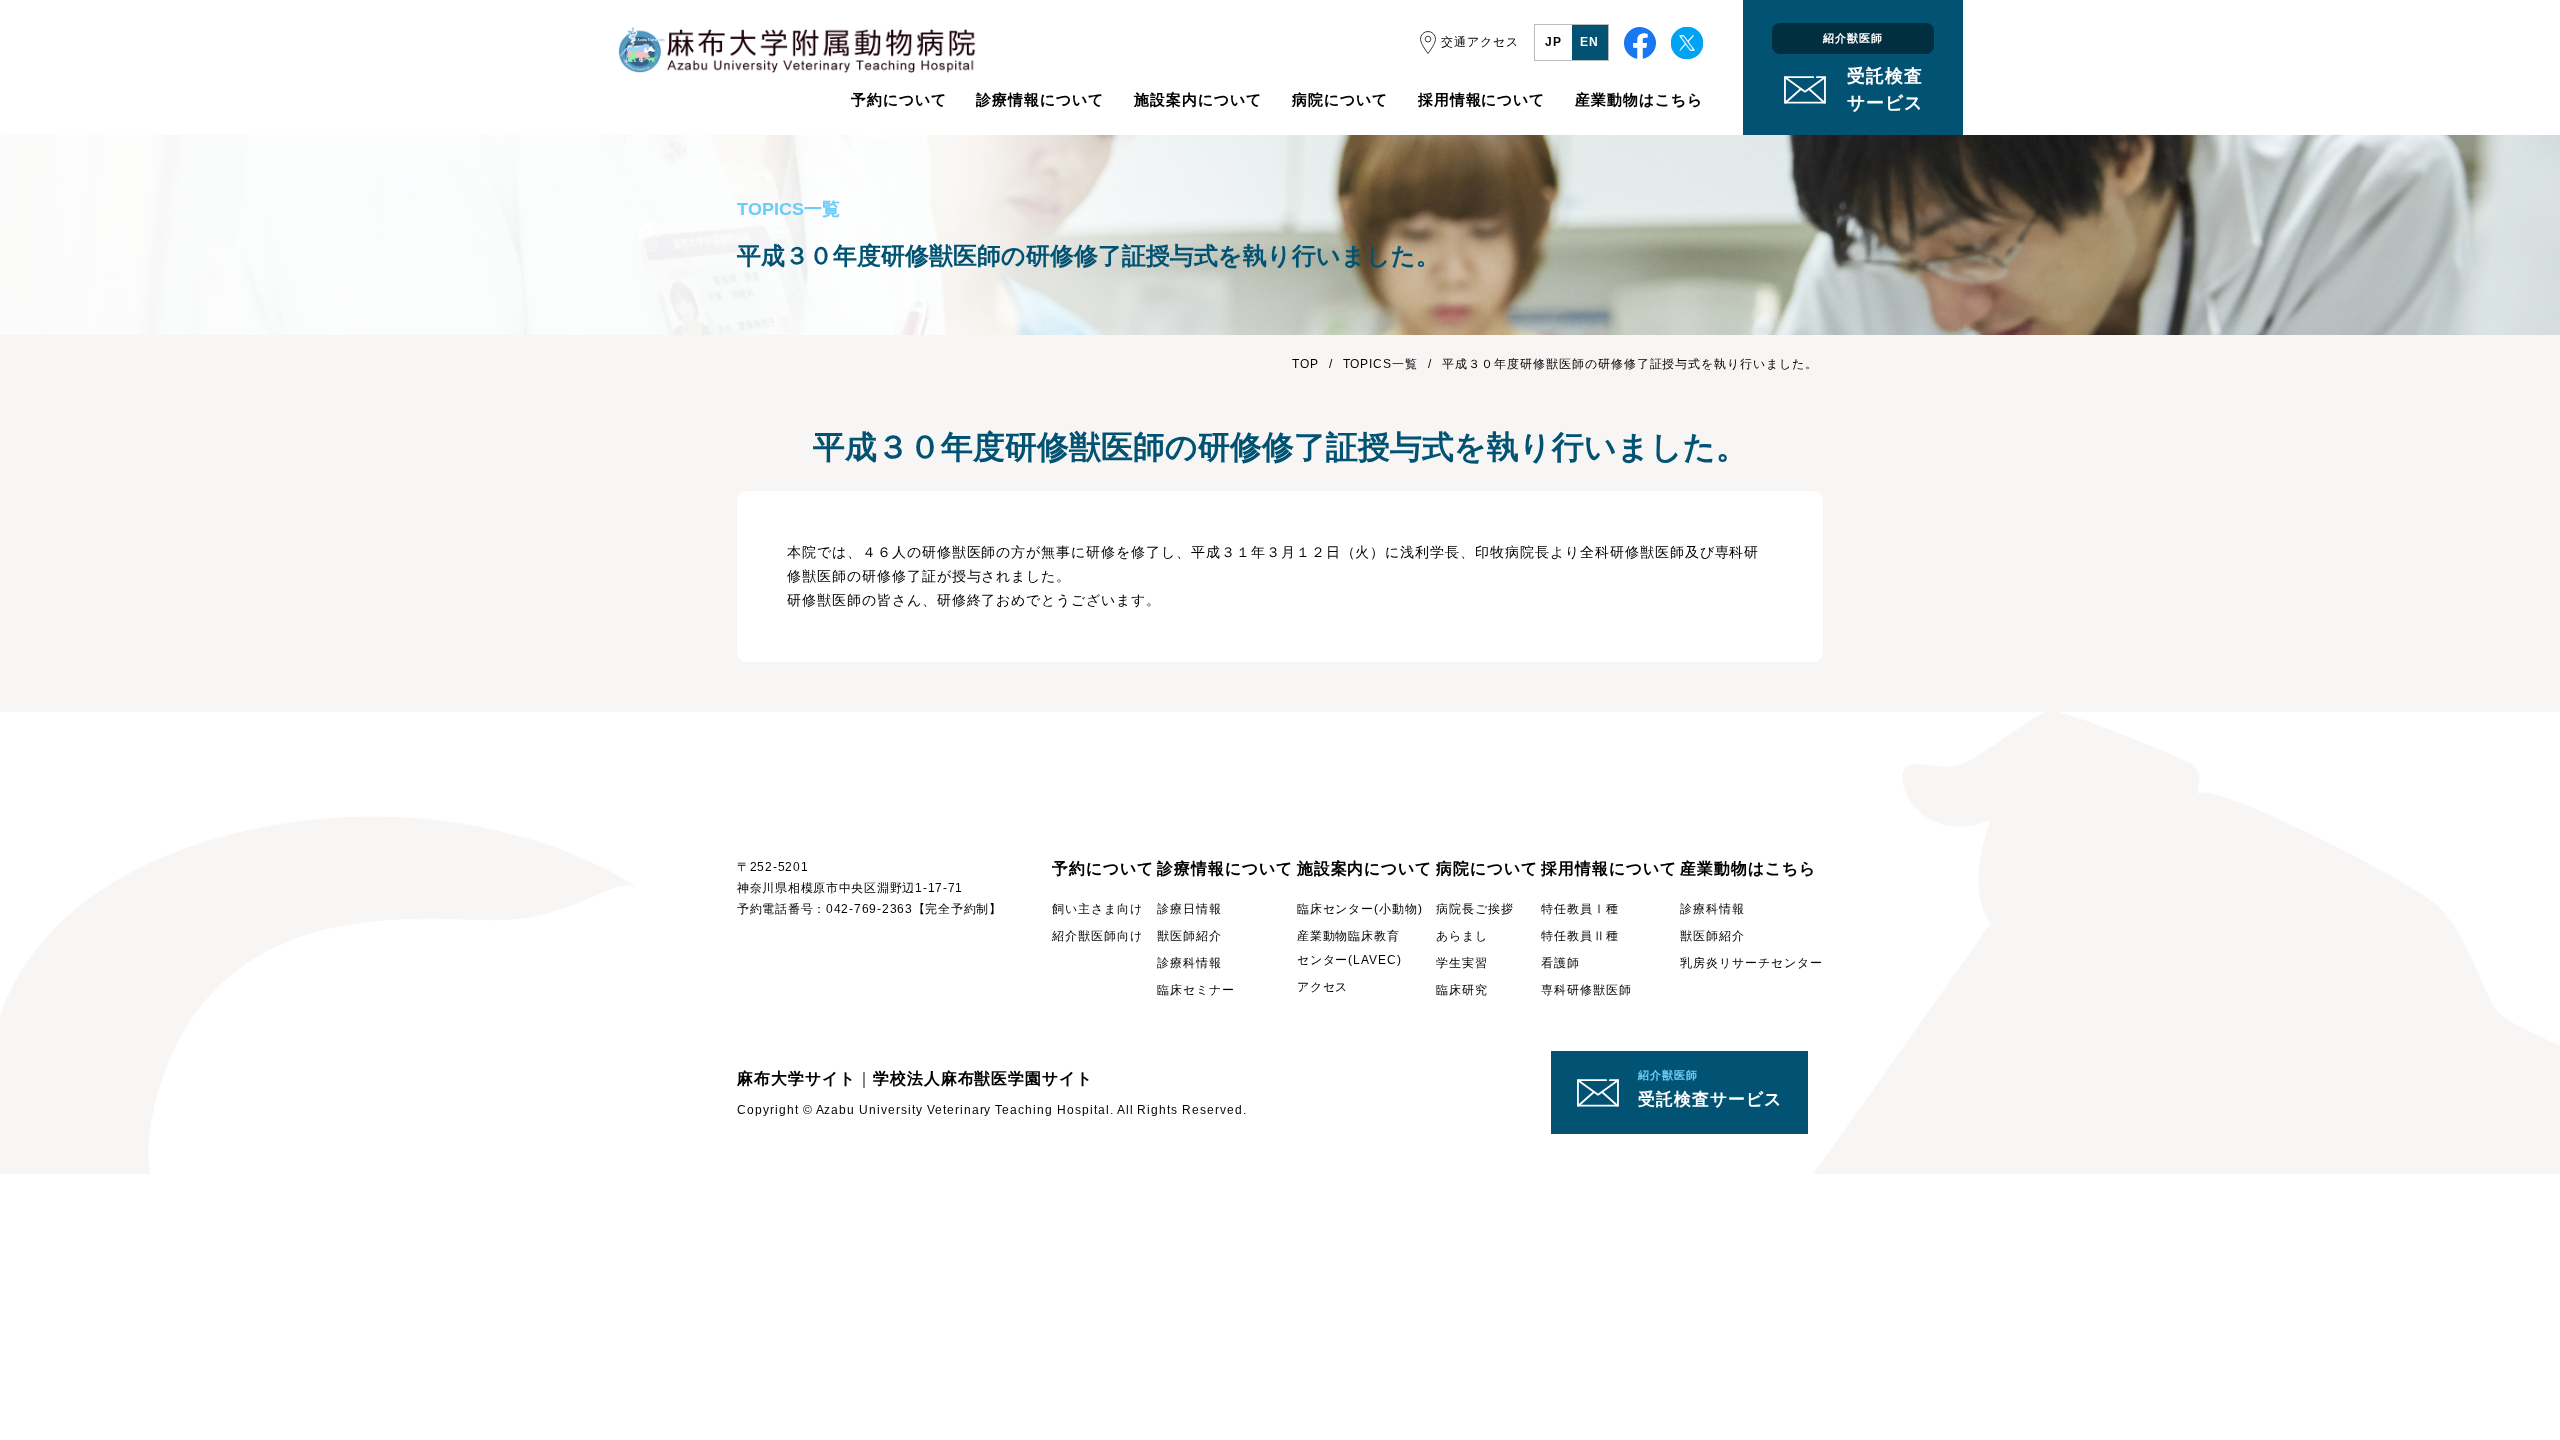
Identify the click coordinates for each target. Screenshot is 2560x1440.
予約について (899, 99)
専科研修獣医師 (1586, 990)
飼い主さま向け (1097, 909)
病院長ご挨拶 (1475, 909)
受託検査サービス (1710, 1089)
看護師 (1560, 963)
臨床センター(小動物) (1360, 909)
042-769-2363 (869, 909)
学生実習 (1462, 963)
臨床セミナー (1196, 990)
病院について (1340, 99)
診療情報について (1040, 99)
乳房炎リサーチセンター (1751, 963)
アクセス (1323, 987)
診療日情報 (1189, 909)
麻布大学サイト (796, 1078)
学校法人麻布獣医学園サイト (983, 1078)
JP (1553, 42)
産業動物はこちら (1639, 99)
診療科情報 (1189, 963)
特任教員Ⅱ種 (1580, 936)
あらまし (1462, 936)
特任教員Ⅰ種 (1580, 909)
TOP (1305, 364)
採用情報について (1482, 99)
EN (1589, 42)
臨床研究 (1462, 990)
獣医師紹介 (1189, 936)
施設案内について (1198, 99)
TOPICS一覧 (1381, 364)
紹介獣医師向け (1097, 936)
